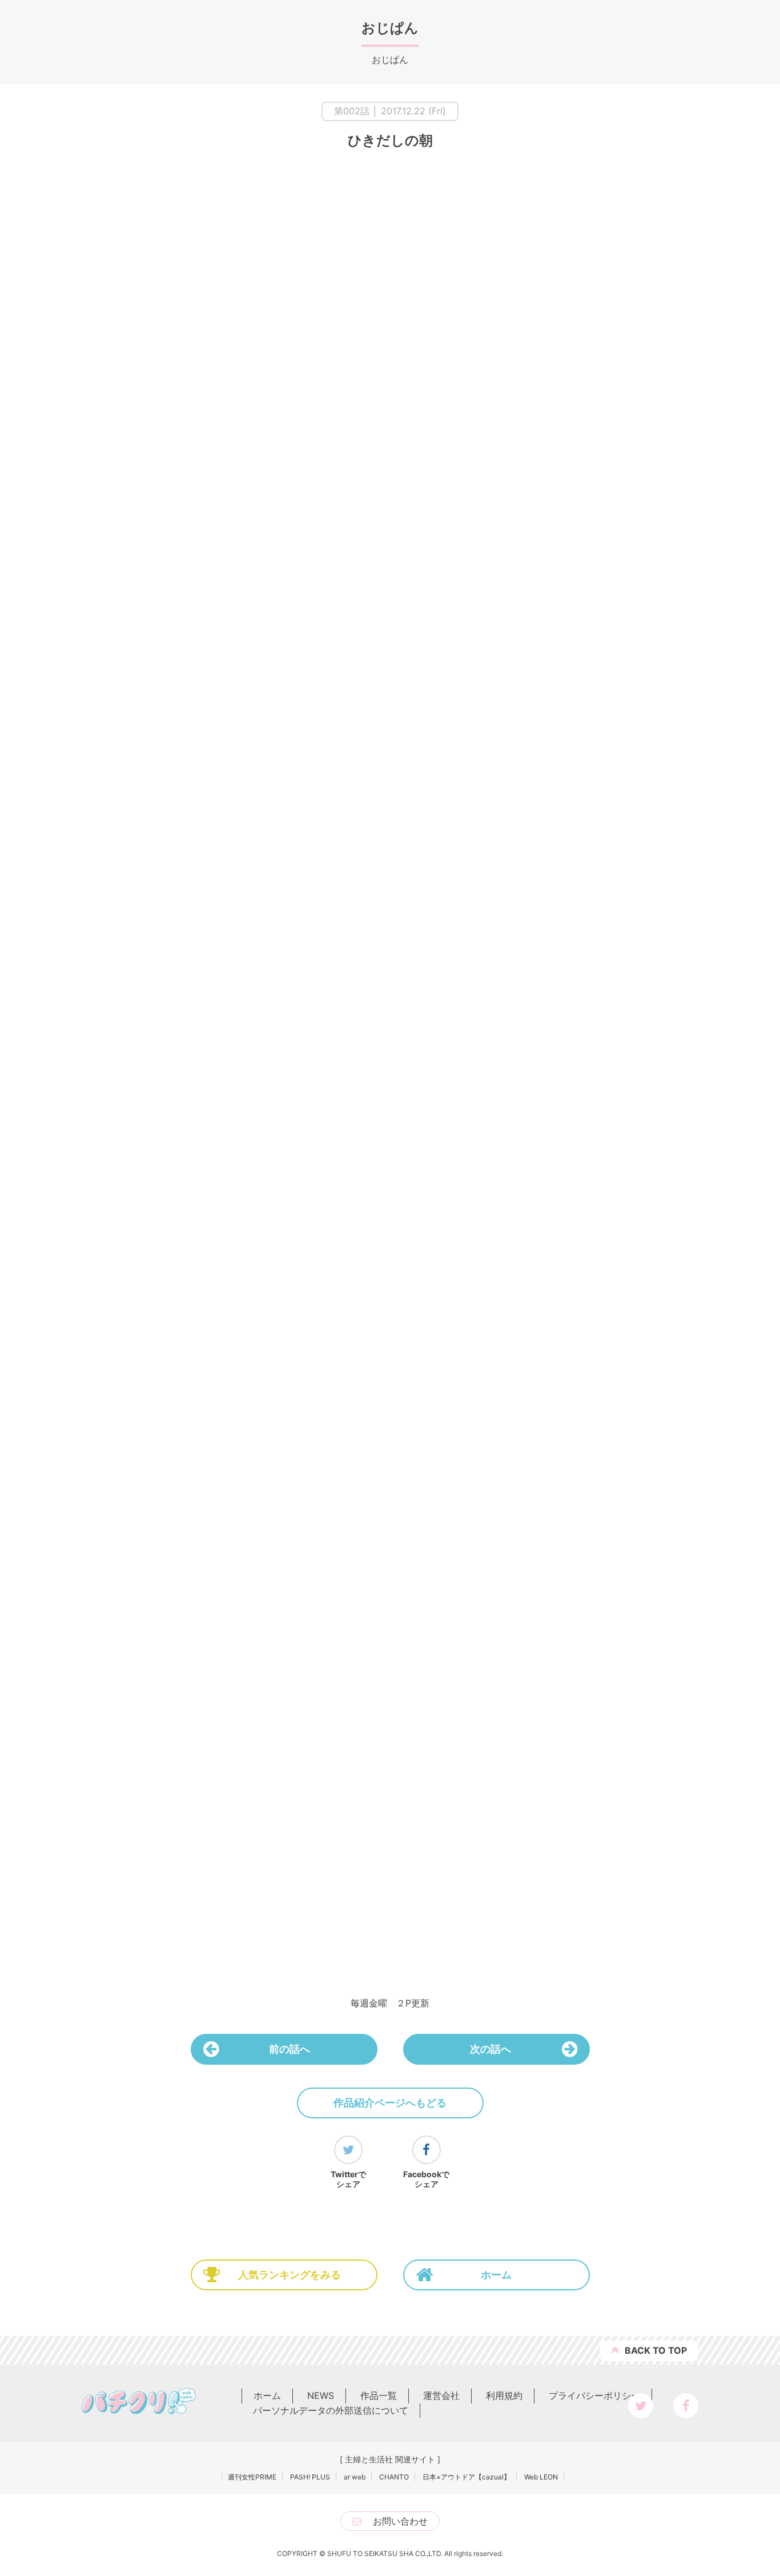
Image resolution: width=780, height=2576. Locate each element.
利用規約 (504, 2395)
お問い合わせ (400, 2521)
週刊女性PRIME (252, 2477)
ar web (355, 2477)
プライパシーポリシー (594, 2395)
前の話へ (290, 2049)
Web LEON (541, 2477)
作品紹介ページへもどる (390, 2103)
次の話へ (490, 2049)
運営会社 (441, 2395)
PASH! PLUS (310, 2477)
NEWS (321, 2395)
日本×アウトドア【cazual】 (467, 2477)
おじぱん (390, 28)
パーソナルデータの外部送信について (331, 2410)
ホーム (496, 2275)
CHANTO (394, 2477)
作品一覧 (379, 2395)
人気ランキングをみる (290, 2275)
